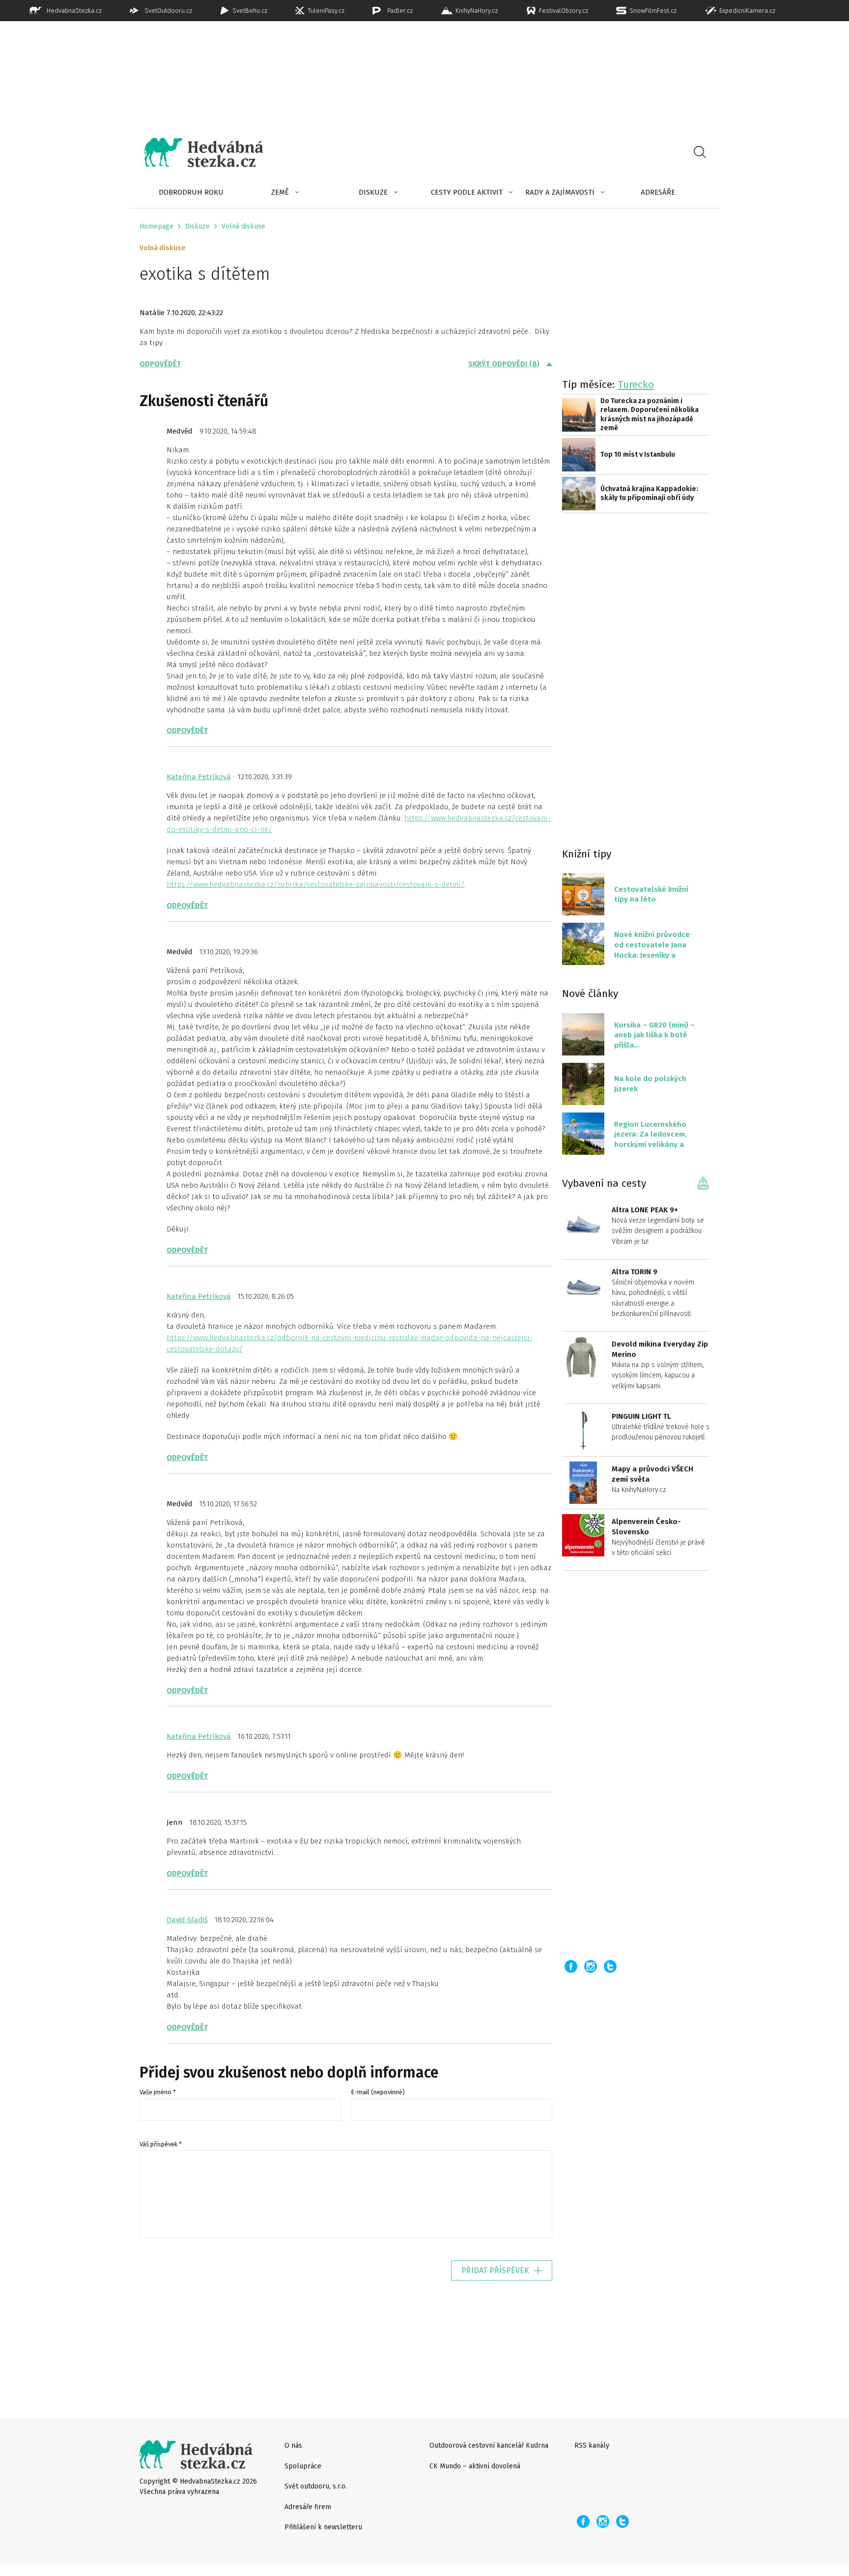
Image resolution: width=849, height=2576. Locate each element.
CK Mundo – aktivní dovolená (475, 2466)
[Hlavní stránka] (197, 152)
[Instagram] (591, 1966)
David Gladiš (187, 1920)
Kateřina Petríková (199, 777)
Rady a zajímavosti (560, 192)
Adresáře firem (308, 2507)
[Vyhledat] (700, 152)
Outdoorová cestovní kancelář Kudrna (489, 2445)
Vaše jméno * (158, 2092)
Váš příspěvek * (161, 2144)
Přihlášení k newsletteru (323, 2527)
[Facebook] (571, 1966)
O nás (293, 2445)
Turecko (636, 384)
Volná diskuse (243, 226)
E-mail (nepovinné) (378, 2092)
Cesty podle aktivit (467, 192)
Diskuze (373, 192)
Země (280, 192)
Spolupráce (303, 2466)
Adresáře (658, 192)
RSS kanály (592, 2445)
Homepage (156, 226)
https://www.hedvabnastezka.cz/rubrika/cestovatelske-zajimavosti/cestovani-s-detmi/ (316, 884)
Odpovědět (160, 364)
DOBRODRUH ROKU (191, 192)
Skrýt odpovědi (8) (504, 364)
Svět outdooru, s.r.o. (316, 2486)
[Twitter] (610, 1966)
